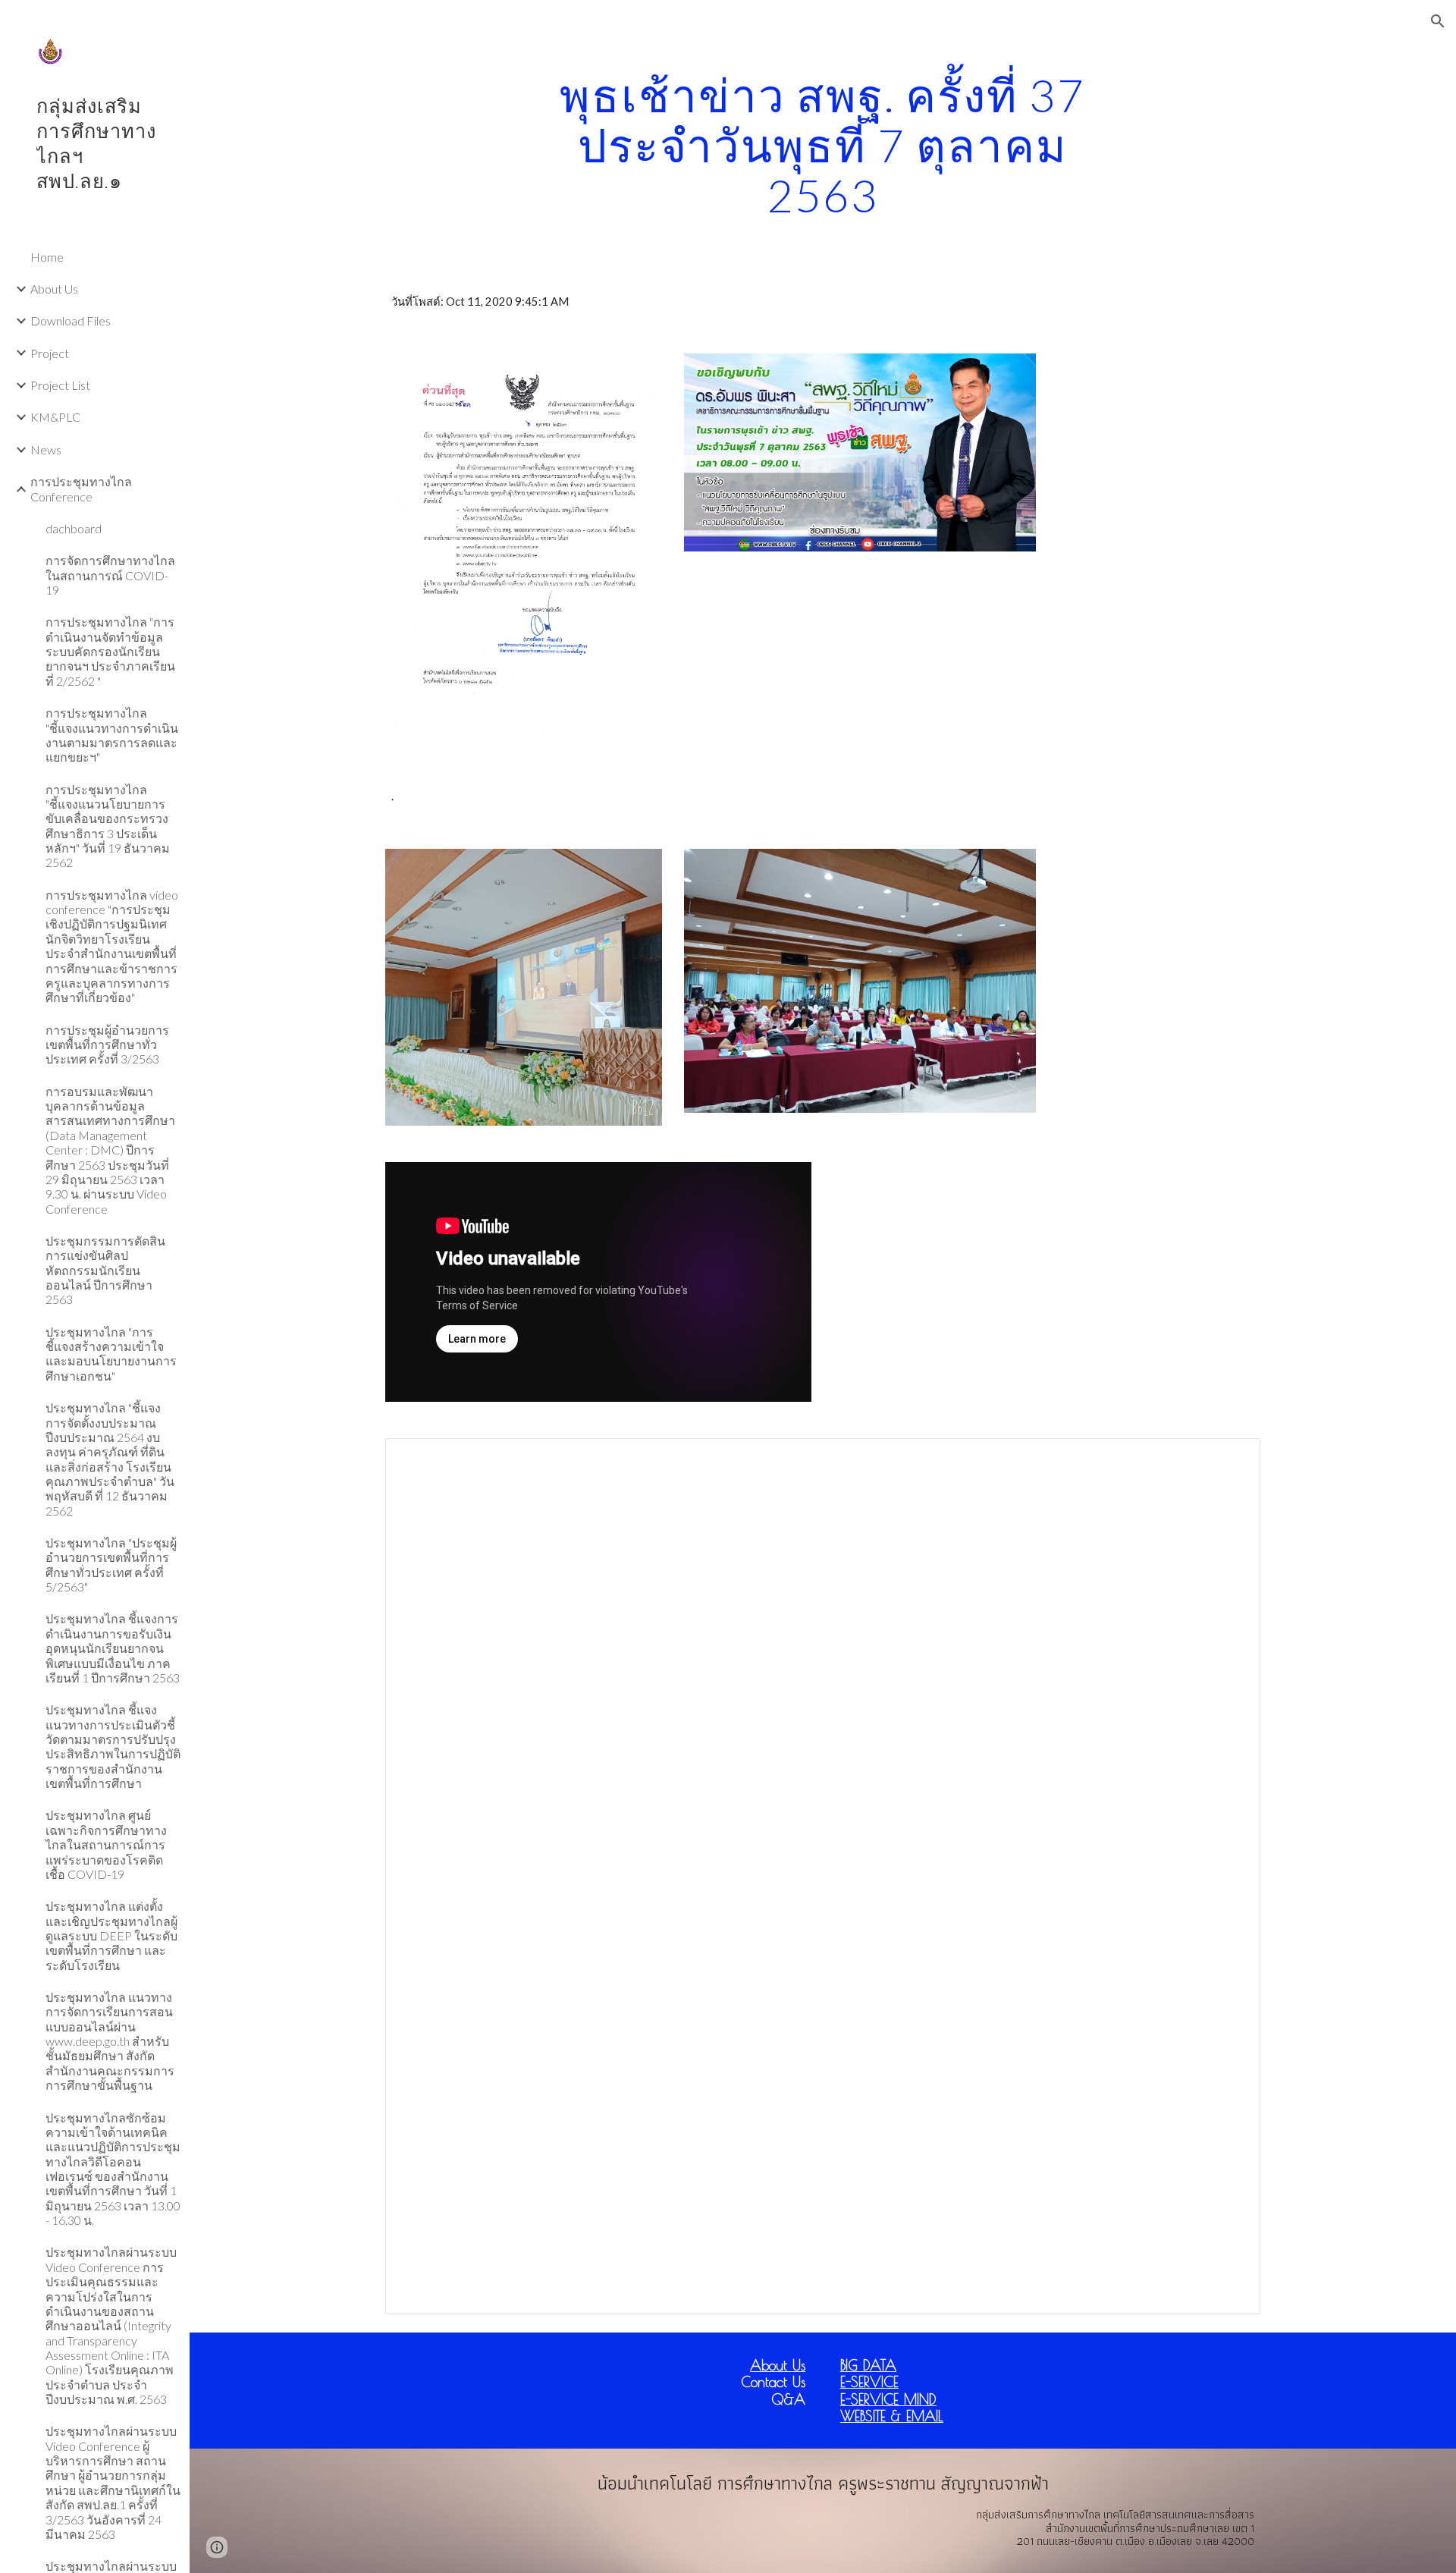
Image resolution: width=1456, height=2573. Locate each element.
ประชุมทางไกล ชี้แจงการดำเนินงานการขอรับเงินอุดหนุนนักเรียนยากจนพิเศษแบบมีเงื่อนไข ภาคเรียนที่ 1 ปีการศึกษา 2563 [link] (113, 1648)
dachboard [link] (74, 528)
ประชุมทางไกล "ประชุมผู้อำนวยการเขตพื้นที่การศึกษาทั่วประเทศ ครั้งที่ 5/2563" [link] (111, 1565)
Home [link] (47, 257)
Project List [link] (60, 385)
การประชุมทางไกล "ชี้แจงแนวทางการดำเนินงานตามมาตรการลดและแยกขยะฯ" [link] (112, 735)
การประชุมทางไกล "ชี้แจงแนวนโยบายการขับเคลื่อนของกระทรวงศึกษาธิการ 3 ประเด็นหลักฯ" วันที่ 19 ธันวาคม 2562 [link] (108, 826)
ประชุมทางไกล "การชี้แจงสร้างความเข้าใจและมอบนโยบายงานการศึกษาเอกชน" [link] (111, 1354)
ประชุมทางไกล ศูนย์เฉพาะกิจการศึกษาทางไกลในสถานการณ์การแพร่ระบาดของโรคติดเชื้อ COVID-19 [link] (106, 1844)
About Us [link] (54, 289)
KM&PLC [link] (55, 417)
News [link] (46, 449)
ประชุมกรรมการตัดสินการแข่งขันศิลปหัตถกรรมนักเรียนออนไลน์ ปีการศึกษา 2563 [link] (105, 1270)
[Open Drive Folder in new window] (1232, 1458)
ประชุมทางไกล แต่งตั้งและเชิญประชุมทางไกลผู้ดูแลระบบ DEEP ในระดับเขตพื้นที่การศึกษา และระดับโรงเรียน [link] (111, 1935)
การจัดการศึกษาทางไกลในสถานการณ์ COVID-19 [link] (110, 575)
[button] (1438, 21)
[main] (823, 145)
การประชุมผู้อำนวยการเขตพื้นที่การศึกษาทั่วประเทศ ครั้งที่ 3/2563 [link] (107, 1045)
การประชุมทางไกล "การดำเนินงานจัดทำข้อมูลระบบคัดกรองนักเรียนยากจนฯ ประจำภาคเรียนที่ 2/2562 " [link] (110, 651)
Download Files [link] (71, 320)
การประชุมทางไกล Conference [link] (81, 489)
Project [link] (50, 353)
